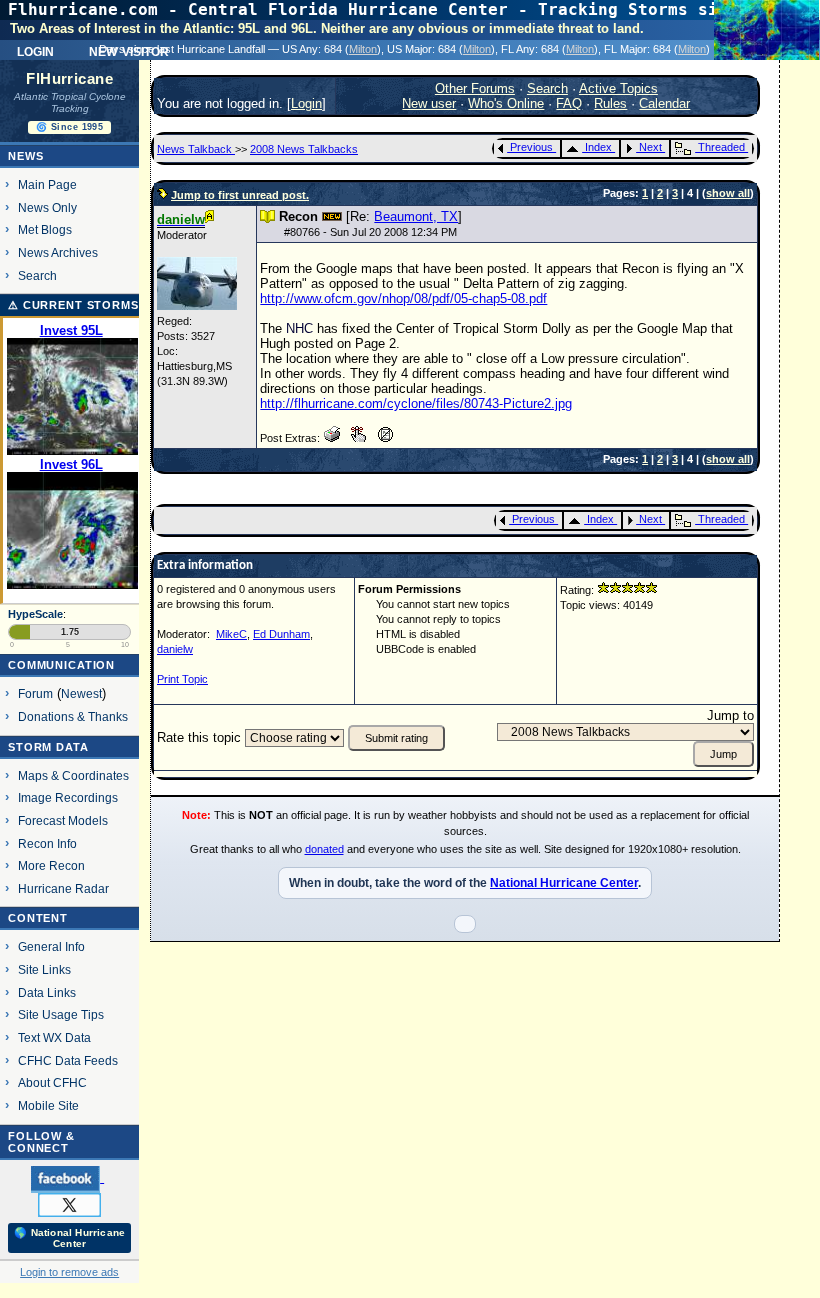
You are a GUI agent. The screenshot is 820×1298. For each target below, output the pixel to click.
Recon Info (47, 843)
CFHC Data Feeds (68, 1060)
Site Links (44, 969)
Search (37, 275)
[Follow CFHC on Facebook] (67, 1178)
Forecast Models (63, 820)
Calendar (664, 103)
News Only (47, 207)
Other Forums (475, 88)
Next (650, 147)
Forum (35, 693)
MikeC (231, 634)
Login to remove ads (69, 1272)
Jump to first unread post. (240, 195)
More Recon (51, 865)
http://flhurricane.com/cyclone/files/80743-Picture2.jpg (416, 403)
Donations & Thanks (73, 716)
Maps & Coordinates (73, 775)
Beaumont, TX (416, 216)
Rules (610, 103)
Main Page (47, 184)
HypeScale (35, 614)
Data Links (47, 992)
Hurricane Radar (63, 888)
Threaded (721, 147)
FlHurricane (69, 79)
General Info (51, 946)
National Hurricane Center (564, 883)
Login (35, 50)
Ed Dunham (281, 634)
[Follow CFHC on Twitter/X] (69, 1204)
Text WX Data (54, 1037)
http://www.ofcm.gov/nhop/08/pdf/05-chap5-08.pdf (403, 298)
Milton (363, 49)
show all (728, 193)
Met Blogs (45, 229)
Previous (531, 147)
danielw (175, 649)
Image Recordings (68, 797)
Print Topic (182, 679)
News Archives (58, 252)
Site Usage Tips (61, 1014)
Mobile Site (48, 1105)
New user (429, 103)
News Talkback (196, 149)
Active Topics (618, 88)
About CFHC (52, 1082)
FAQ (569, 103)
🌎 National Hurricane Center (69, 1238)
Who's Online (506, 103)
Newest (81, 693)
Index (598, 147)
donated (324, 849)
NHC (299, 328)
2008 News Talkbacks (304, 149)
